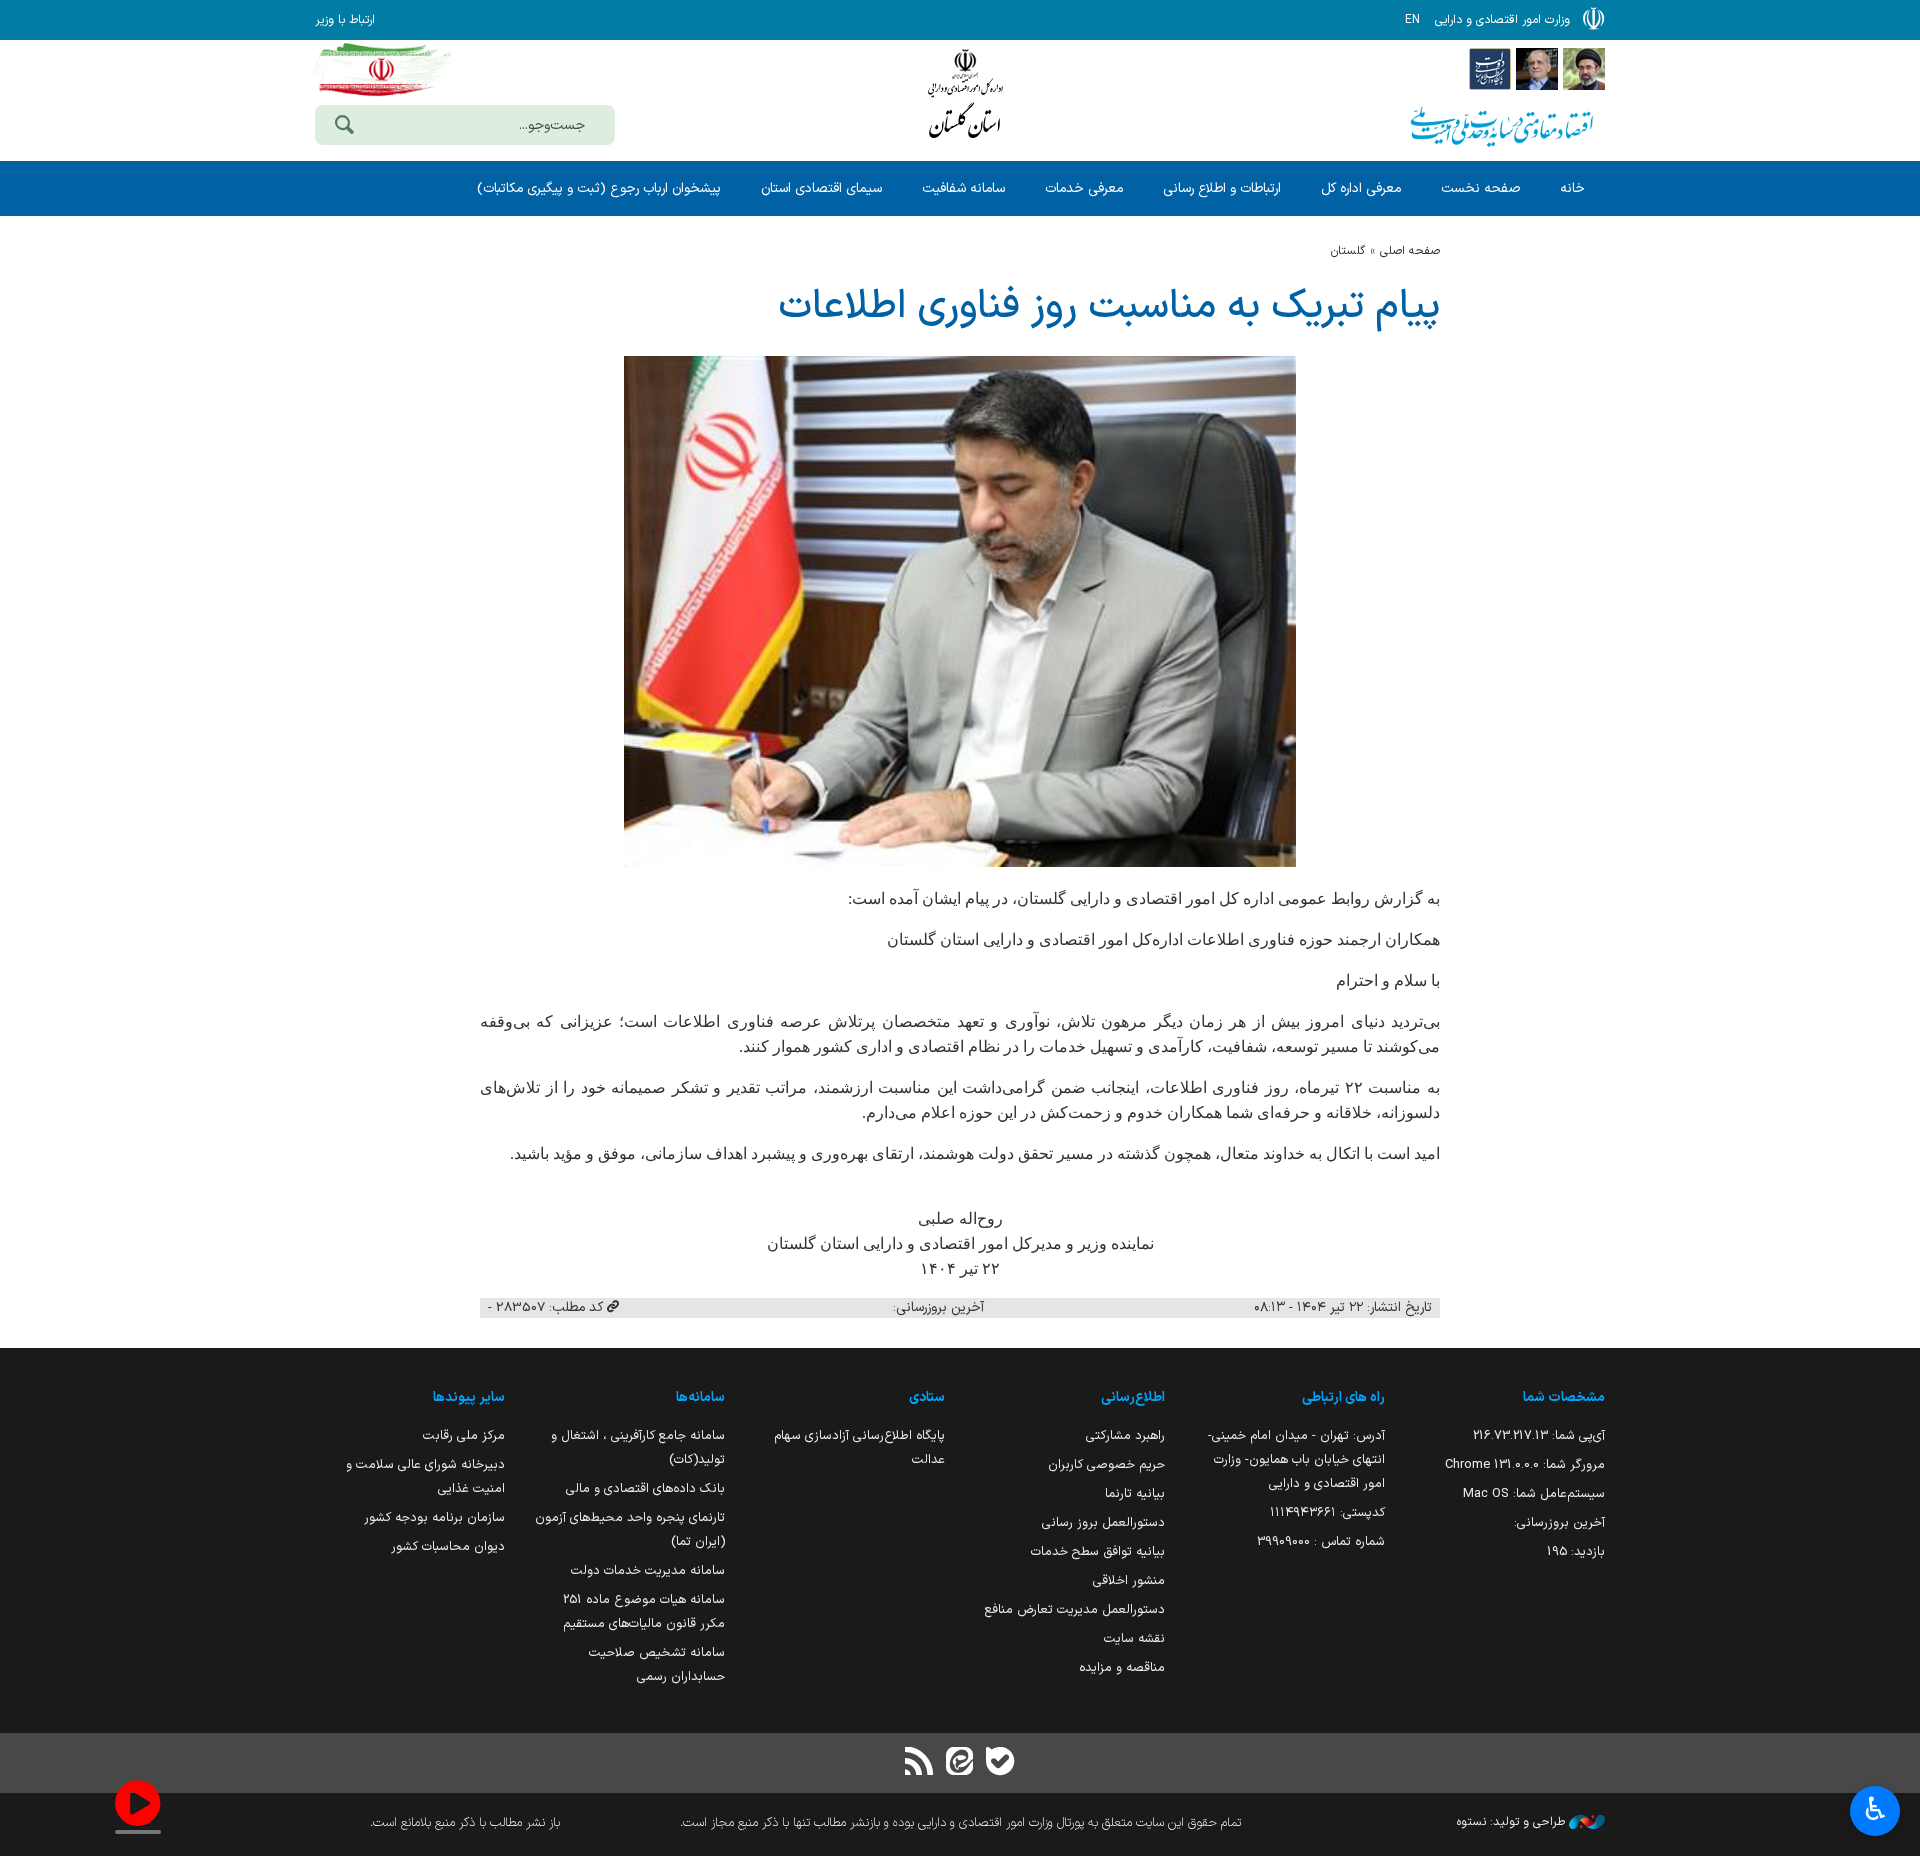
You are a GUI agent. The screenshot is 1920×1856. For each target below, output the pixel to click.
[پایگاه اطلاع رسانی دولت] (1490, 68)
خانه (1572, 188)
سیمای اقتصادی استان (821, 188)
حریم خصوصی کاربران (1106, 1464)
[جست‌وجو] (344, 127)
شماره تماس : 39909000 (1321, 1541)
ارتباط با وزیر (345, 20)
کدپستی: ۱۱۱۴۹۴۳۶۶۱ (1327, 1512)
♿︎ (1875, 1809)
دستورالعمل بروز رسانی (1103, 1522)
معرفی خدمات (1084, 188)
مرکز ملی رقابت (464, 1435)
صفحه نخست (1480, 188)
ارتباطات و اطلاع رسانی (1222, 188)
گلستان (1348, 251)
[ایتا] (960, 1763)
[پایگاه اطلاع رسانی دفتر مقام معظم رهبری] (1584, 68)
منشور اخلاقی (1129, 1580)
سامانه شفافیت (963, 188)
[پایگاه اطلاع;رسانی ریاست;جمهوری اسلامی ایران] (1537, 68)
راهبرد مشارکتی (1125, 1435)
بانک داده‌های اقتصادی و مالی (645, 1488)
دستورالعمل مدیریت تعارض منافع (1075, 1609)
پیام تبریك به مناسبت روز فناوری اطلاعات (1109, 307)
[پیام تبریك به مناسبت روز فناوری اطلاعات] (960, 611)
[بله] (1000, 1763)
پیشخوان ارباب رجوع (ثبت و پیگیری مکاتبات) (599, 188)
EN (1412, 20)
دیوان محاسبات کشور (448, 1546)
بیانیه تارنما (1135, 1493)
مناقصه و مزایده (1122, 1667)
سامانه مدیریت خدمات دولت (648, 1570)
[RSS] (920, 1763)
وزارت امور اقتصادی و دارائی (965, 97)
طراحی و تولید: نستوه (1513, 1822)
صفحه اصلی (1410, 251)
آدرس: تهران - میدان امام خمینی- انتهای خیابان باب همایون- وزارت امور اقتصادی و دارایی (1296, 1459)
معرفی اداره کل (1361, 188)
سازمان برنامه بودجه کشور (434, 1517)
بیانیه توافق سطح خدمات (1098, 1551)
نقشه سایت (1134, 1638)
